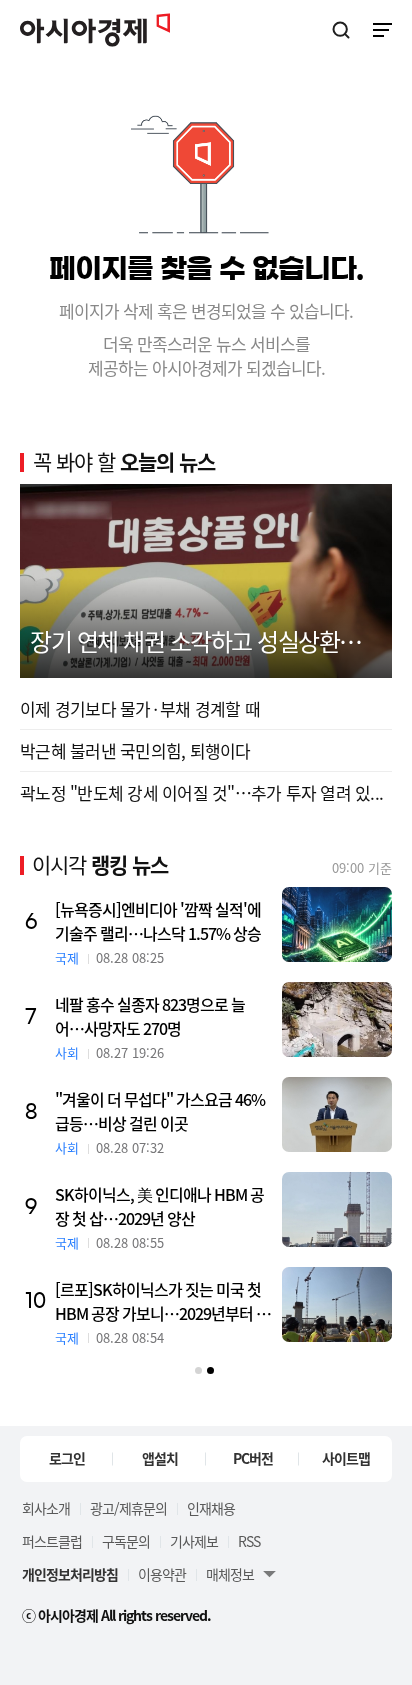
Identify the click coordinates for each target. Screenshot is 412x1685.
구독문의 (126, 1541)
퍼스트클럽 (52, 1541)
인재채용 (211, 1508)
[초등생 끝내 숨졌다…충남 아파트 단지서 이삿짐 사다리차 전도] (131, 1209)
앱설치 (160, 1458)
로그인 (67, 1458)
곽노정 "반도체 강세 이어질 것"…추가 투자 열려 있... (201, 792)
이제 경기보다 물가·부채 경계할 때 (140, 708)
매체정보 (230, 1574)
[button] (198, 1370)
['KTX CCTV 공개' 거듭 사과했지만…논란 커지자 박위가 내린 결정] (131, 1114)
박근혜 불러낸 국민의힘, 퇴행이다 (135, 750)
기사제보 (194, 1541)
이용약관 (162, 1574)
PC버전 (253, 1458)
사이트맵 (346, 1458)
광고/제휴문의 (128, 1508)
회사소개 (46, 1508)
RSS (249, 1541)
